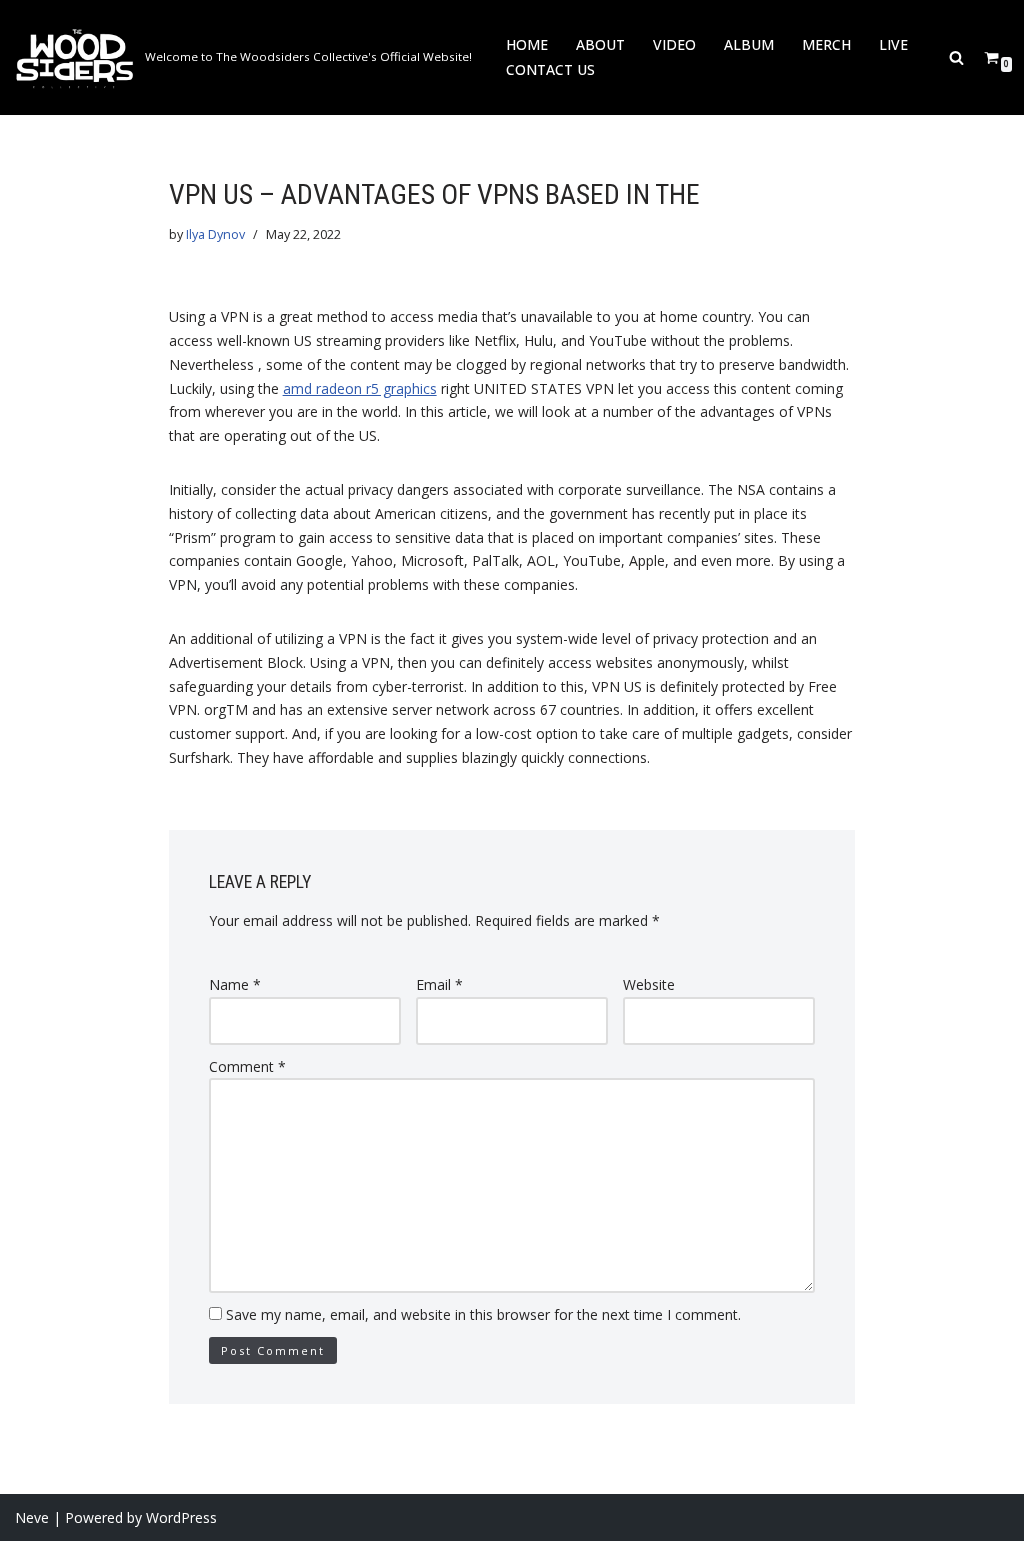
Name (235, 984)
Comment (247, 1066)
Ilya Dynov (215, 234)
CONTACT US (550, 69)
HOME (527, 44)
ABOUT (600, 44)
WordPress (181, 1517)
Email (439, 984)
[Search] (956, 57)
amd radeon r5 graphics (360, 388)
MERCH (826, 44)
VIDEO (674, 44)
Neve (32, 1517)
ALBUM (749, 44)
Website (649, 984)
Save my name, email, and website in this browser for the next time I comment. (483, 1314)
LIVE (893, 44)
